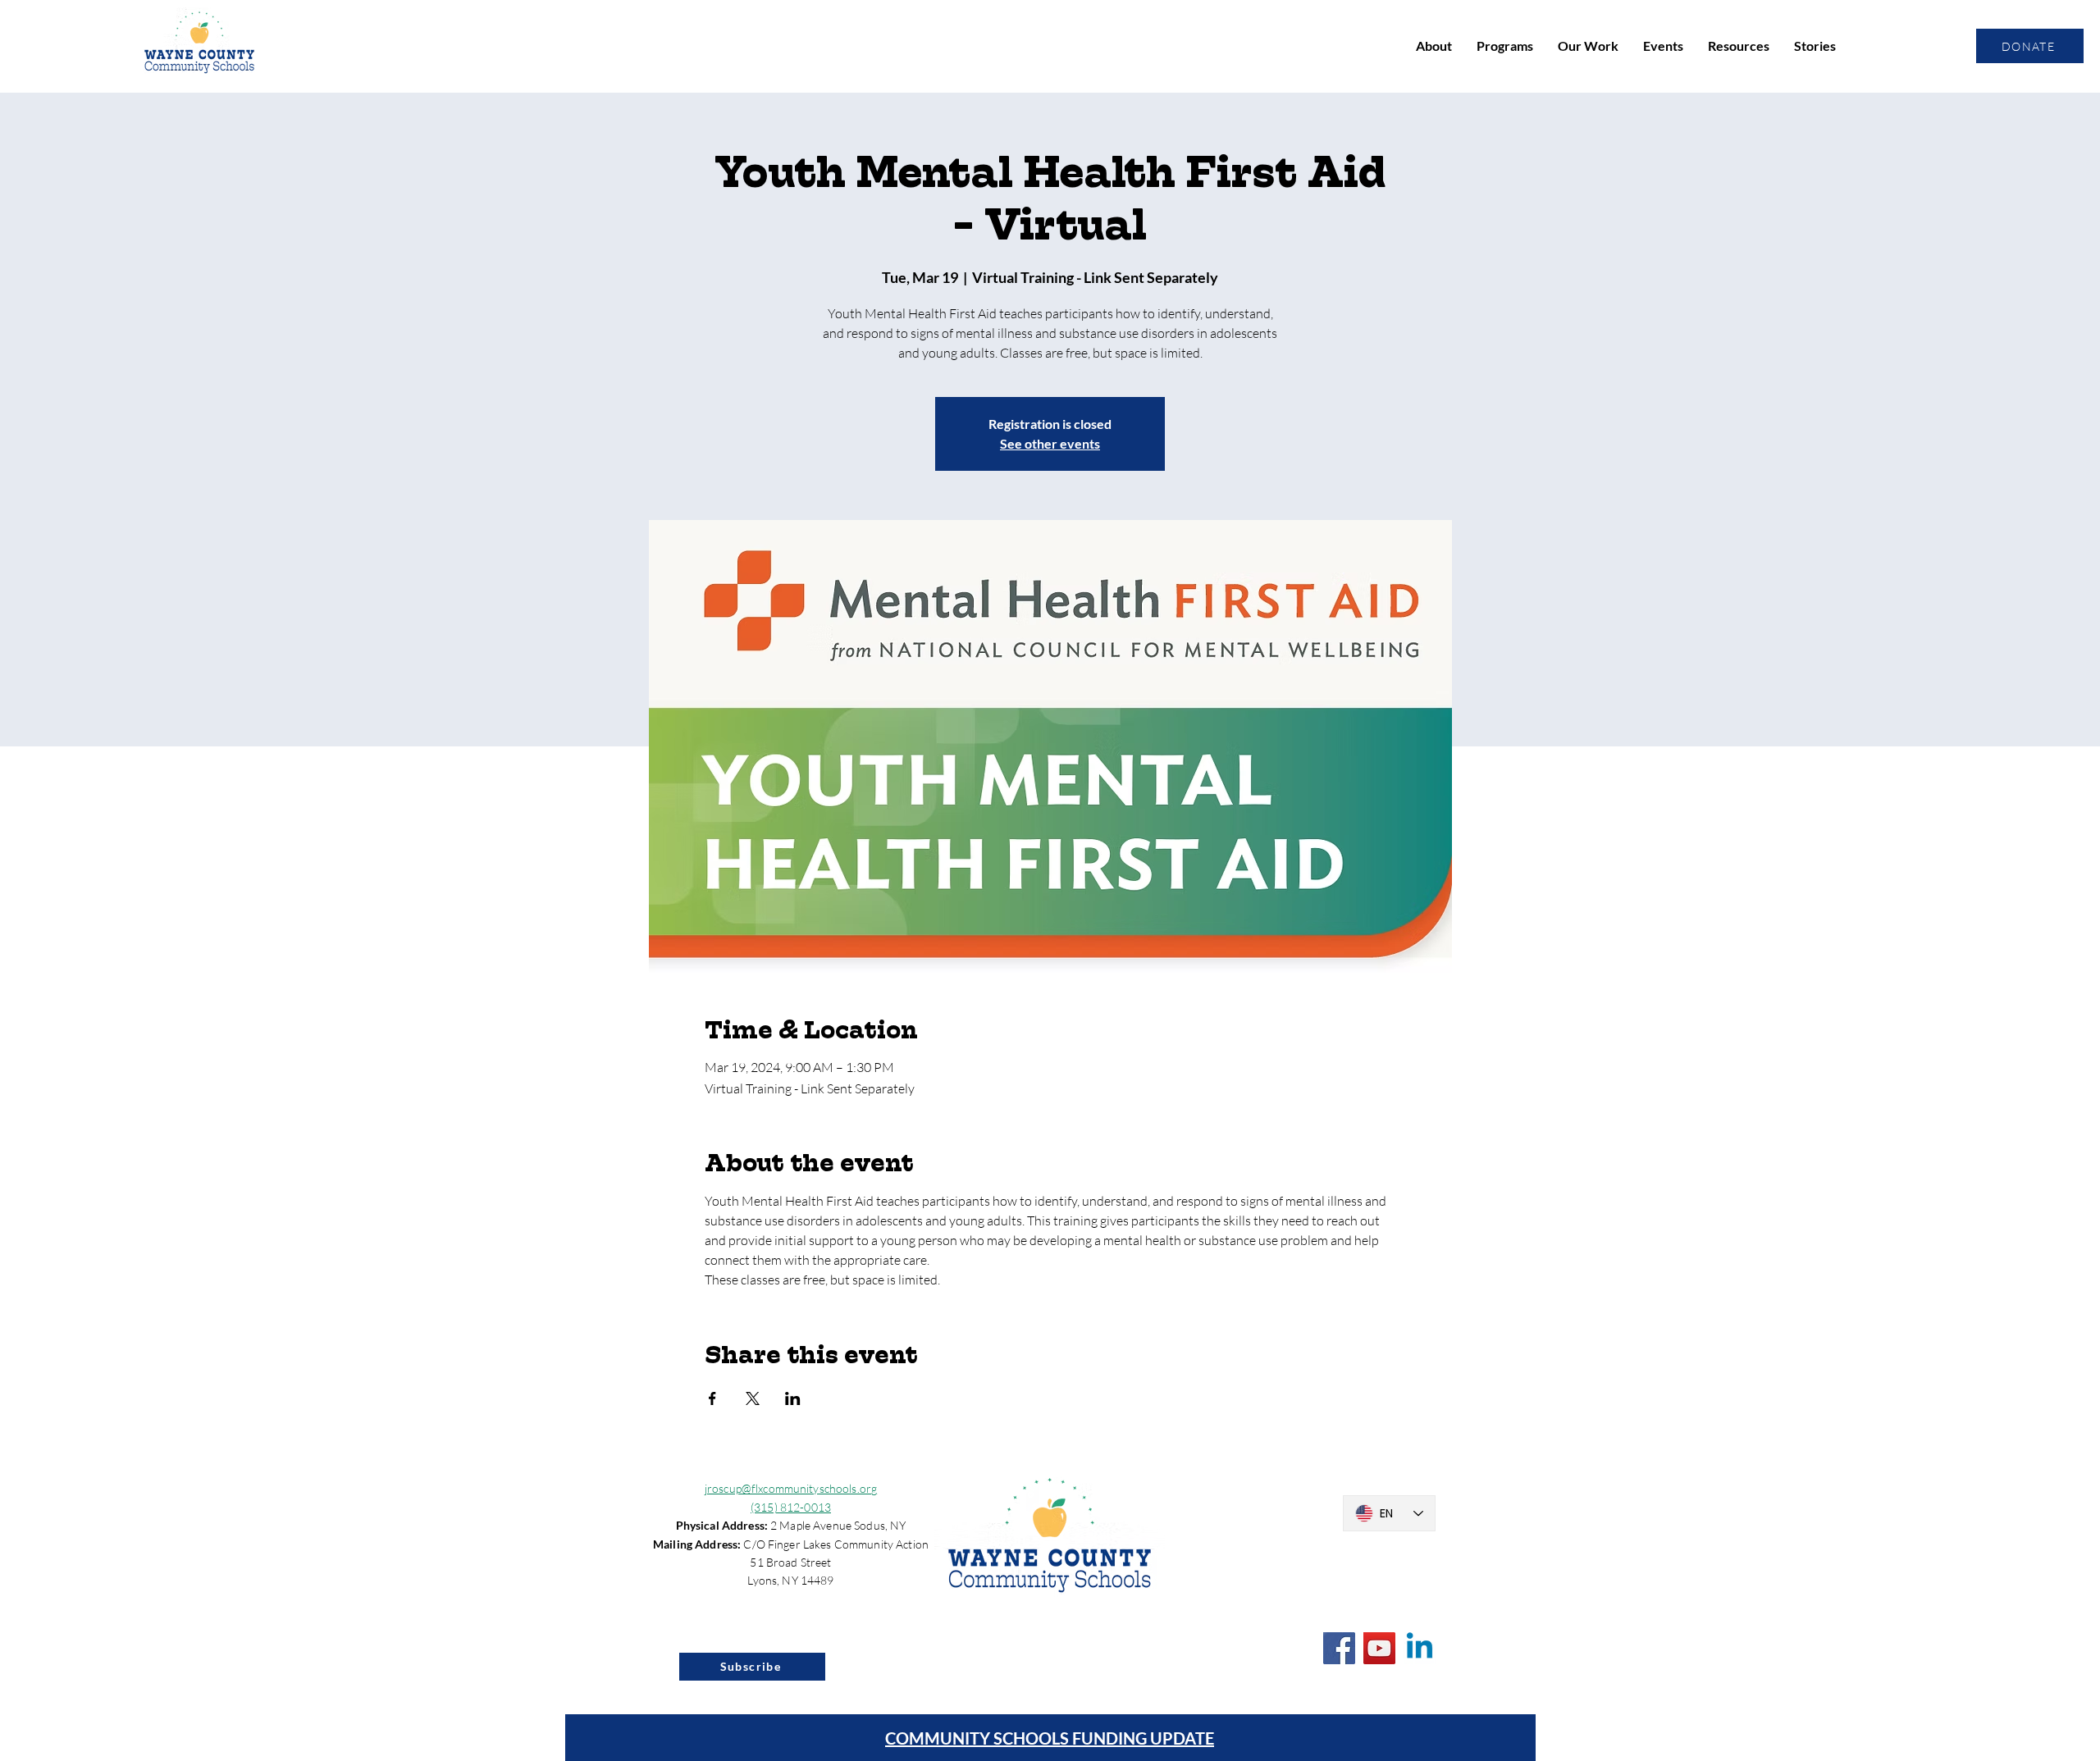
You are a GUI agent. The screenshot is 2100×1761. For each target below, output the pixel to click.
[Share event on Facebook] (712, 1398)
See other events (1050, 443)
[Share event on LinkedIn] (793, 1398)
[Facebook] (1339, 1648)
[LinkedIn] (1420, 1648)
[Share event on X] (753, 1398)
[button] (1434, 46)
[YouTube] (1379, 1648)
